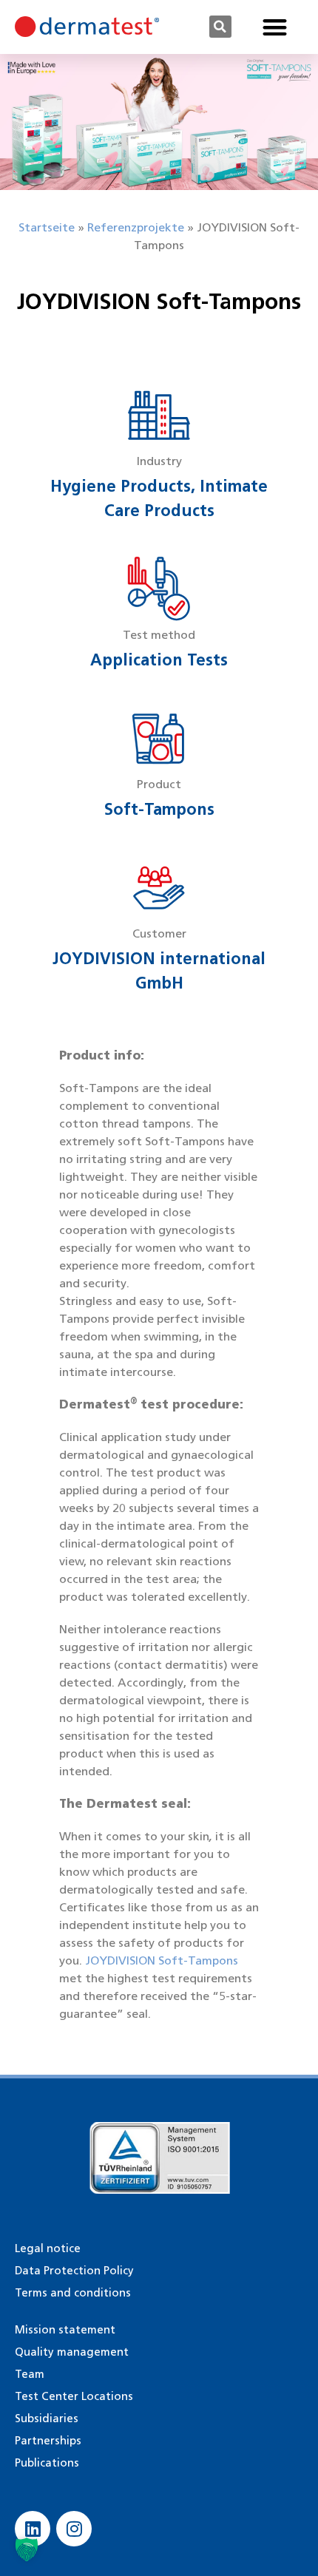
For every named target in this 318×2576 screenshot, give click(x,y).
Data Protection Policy (74, 2271)
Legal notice (48, 2248)
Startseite (47, 227)
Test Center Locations (74, 2396)
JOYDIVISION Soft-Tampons (162, 1960)
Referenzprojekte (136, 227)
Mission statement (65, 2330)
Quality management (72, 2352)
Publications (47, 2463)
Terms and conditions (73, 2293)
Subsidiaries (47, 2419)
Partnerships (48, 2441)
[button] (220, 27)
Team (30, 2374)
